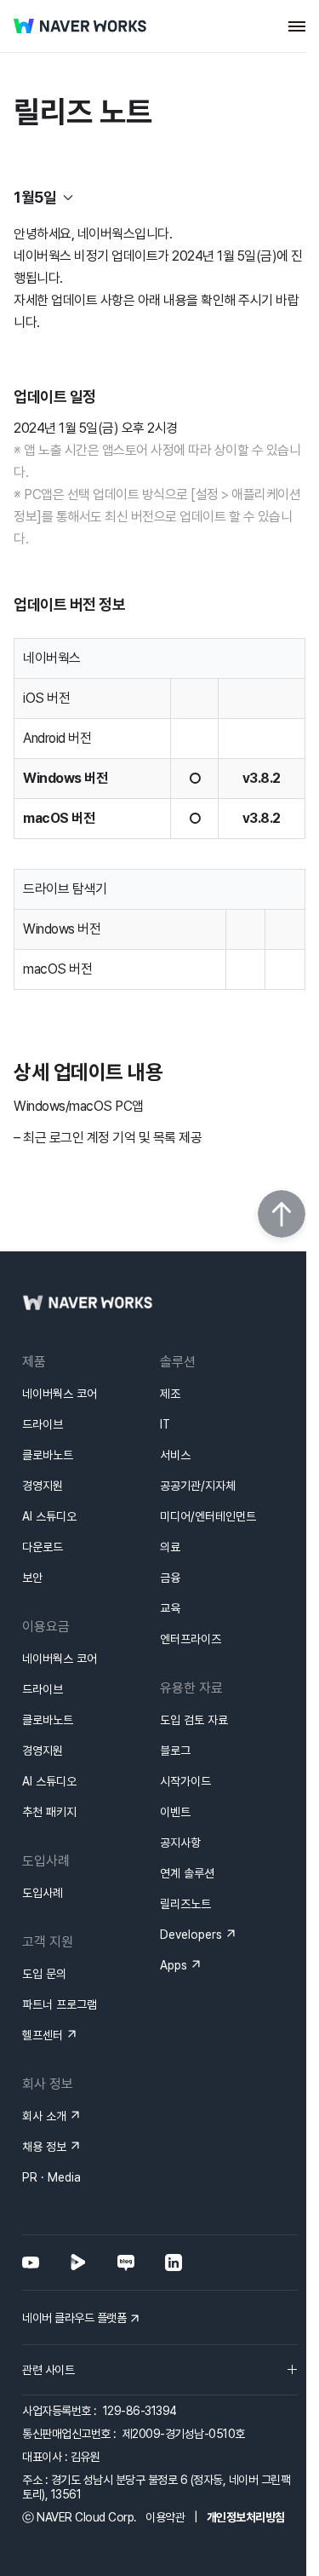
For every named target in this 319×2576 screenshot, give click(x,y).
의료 (170, 1547)
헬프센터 (43, 2035)
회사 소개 (44, 2116)
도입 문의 (44, 1974)
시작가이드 (185, 1781)
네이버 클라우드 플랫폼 (74, 2318)
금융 (170, 1578)
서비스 (175, 1455)
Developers (191, 1935)
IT (165, 1424)
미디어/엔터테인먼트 (208, 1516)
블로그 (175, 1751)
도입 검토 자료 (194, 1720)
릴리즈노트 (185, 1904)
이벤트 (175, 1812)
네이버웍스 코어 (60, 1394)
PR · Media (51, 2177)
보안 (32, 1578)
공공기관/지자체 (198, 1486)
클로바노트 (48, 1455)
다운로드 (43, 1547)
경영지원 (43, 1486)
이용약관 (165, 2517)
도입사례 (43, 1893)
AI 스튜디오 (49, 1516)
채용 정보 (44, 2147)
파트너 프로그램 (60, 2004)
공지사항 (180, 1843)
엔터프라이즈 (191, 1639)
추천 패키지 (49, 1812)
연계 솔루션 (187, 1873)
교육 (170, 1608)
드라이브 (43, 1424)
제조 (170, 1394)
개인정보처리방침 (246, 2517)
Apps (174, 1965)
